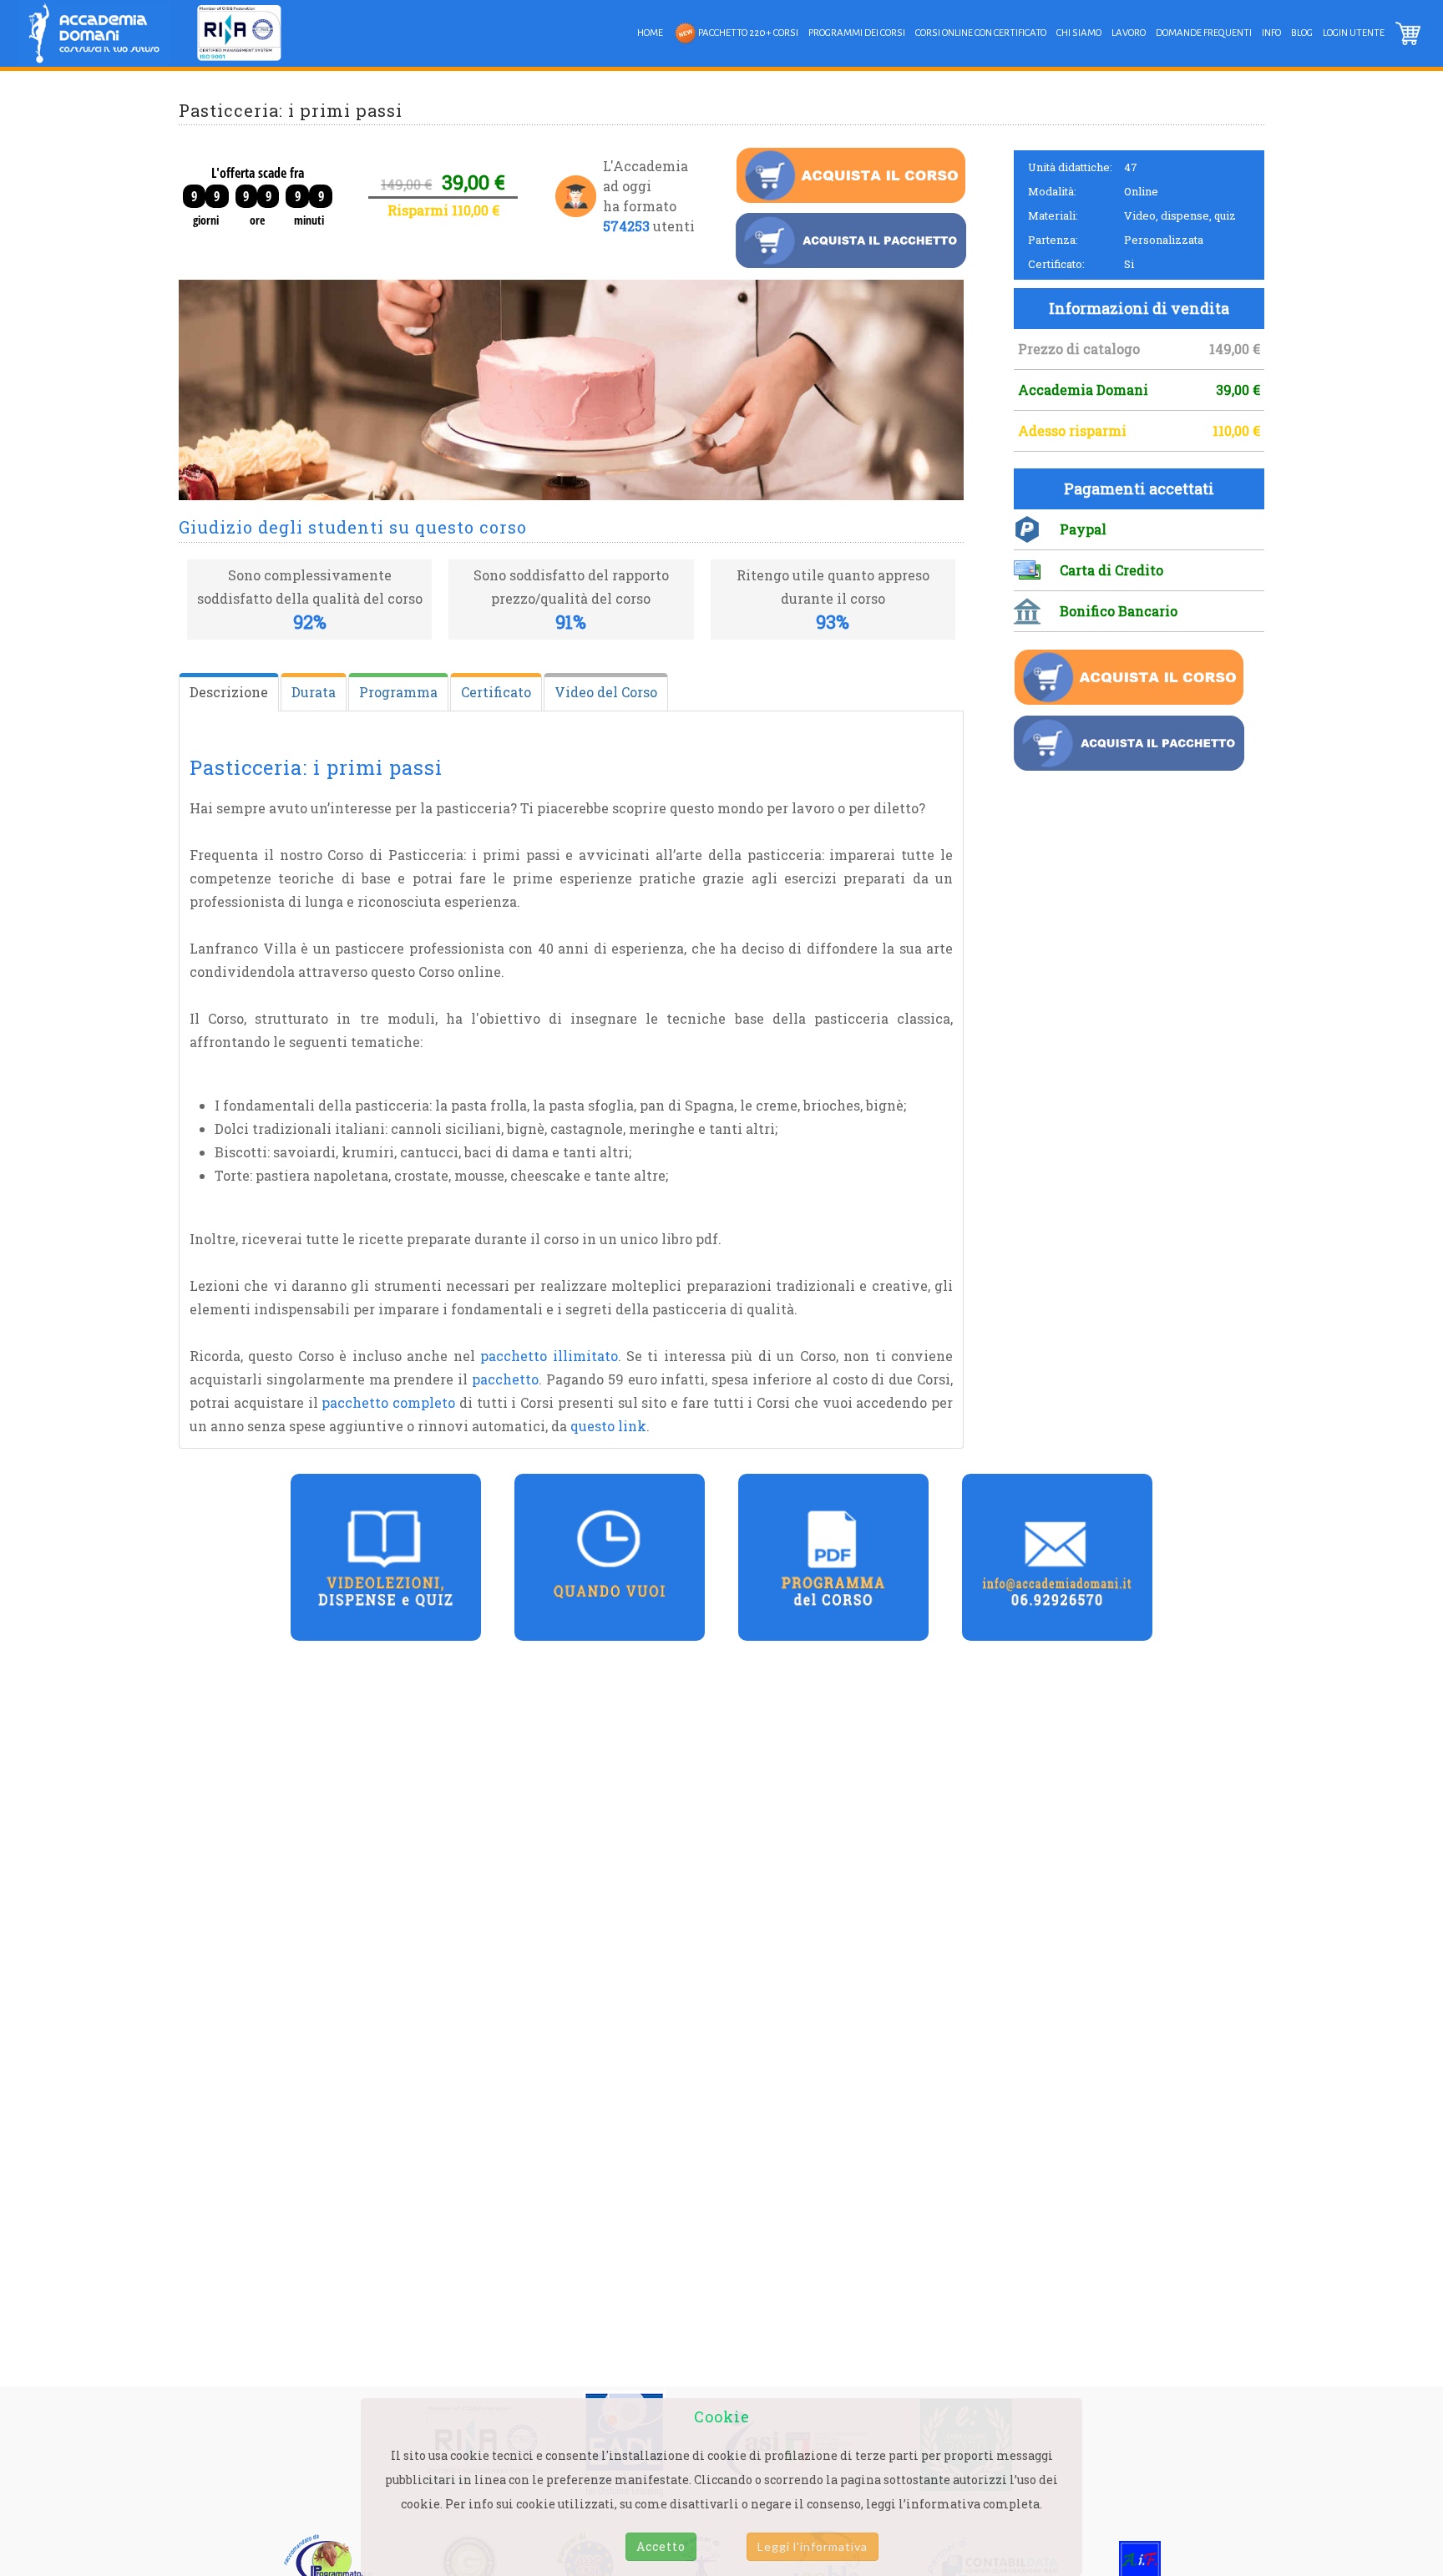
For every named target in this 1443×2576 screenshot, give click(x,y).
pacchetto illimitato (549, 1356)
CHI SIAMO (1079, 33)
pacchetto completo (388, 1402)
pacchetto (505, 1379)
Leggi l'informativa (813, 2546)
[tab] (229, 692)
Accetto (661, 2546)
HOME (650, 33)
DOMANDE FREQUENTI (1204, 33)
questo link (608, 1426)
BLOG (1302, 33)
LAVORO (1129, 33)
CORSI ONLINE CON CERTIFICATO (981, 33)
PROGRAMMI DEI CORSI (857, 33)
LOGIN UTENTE (1354, 33)
